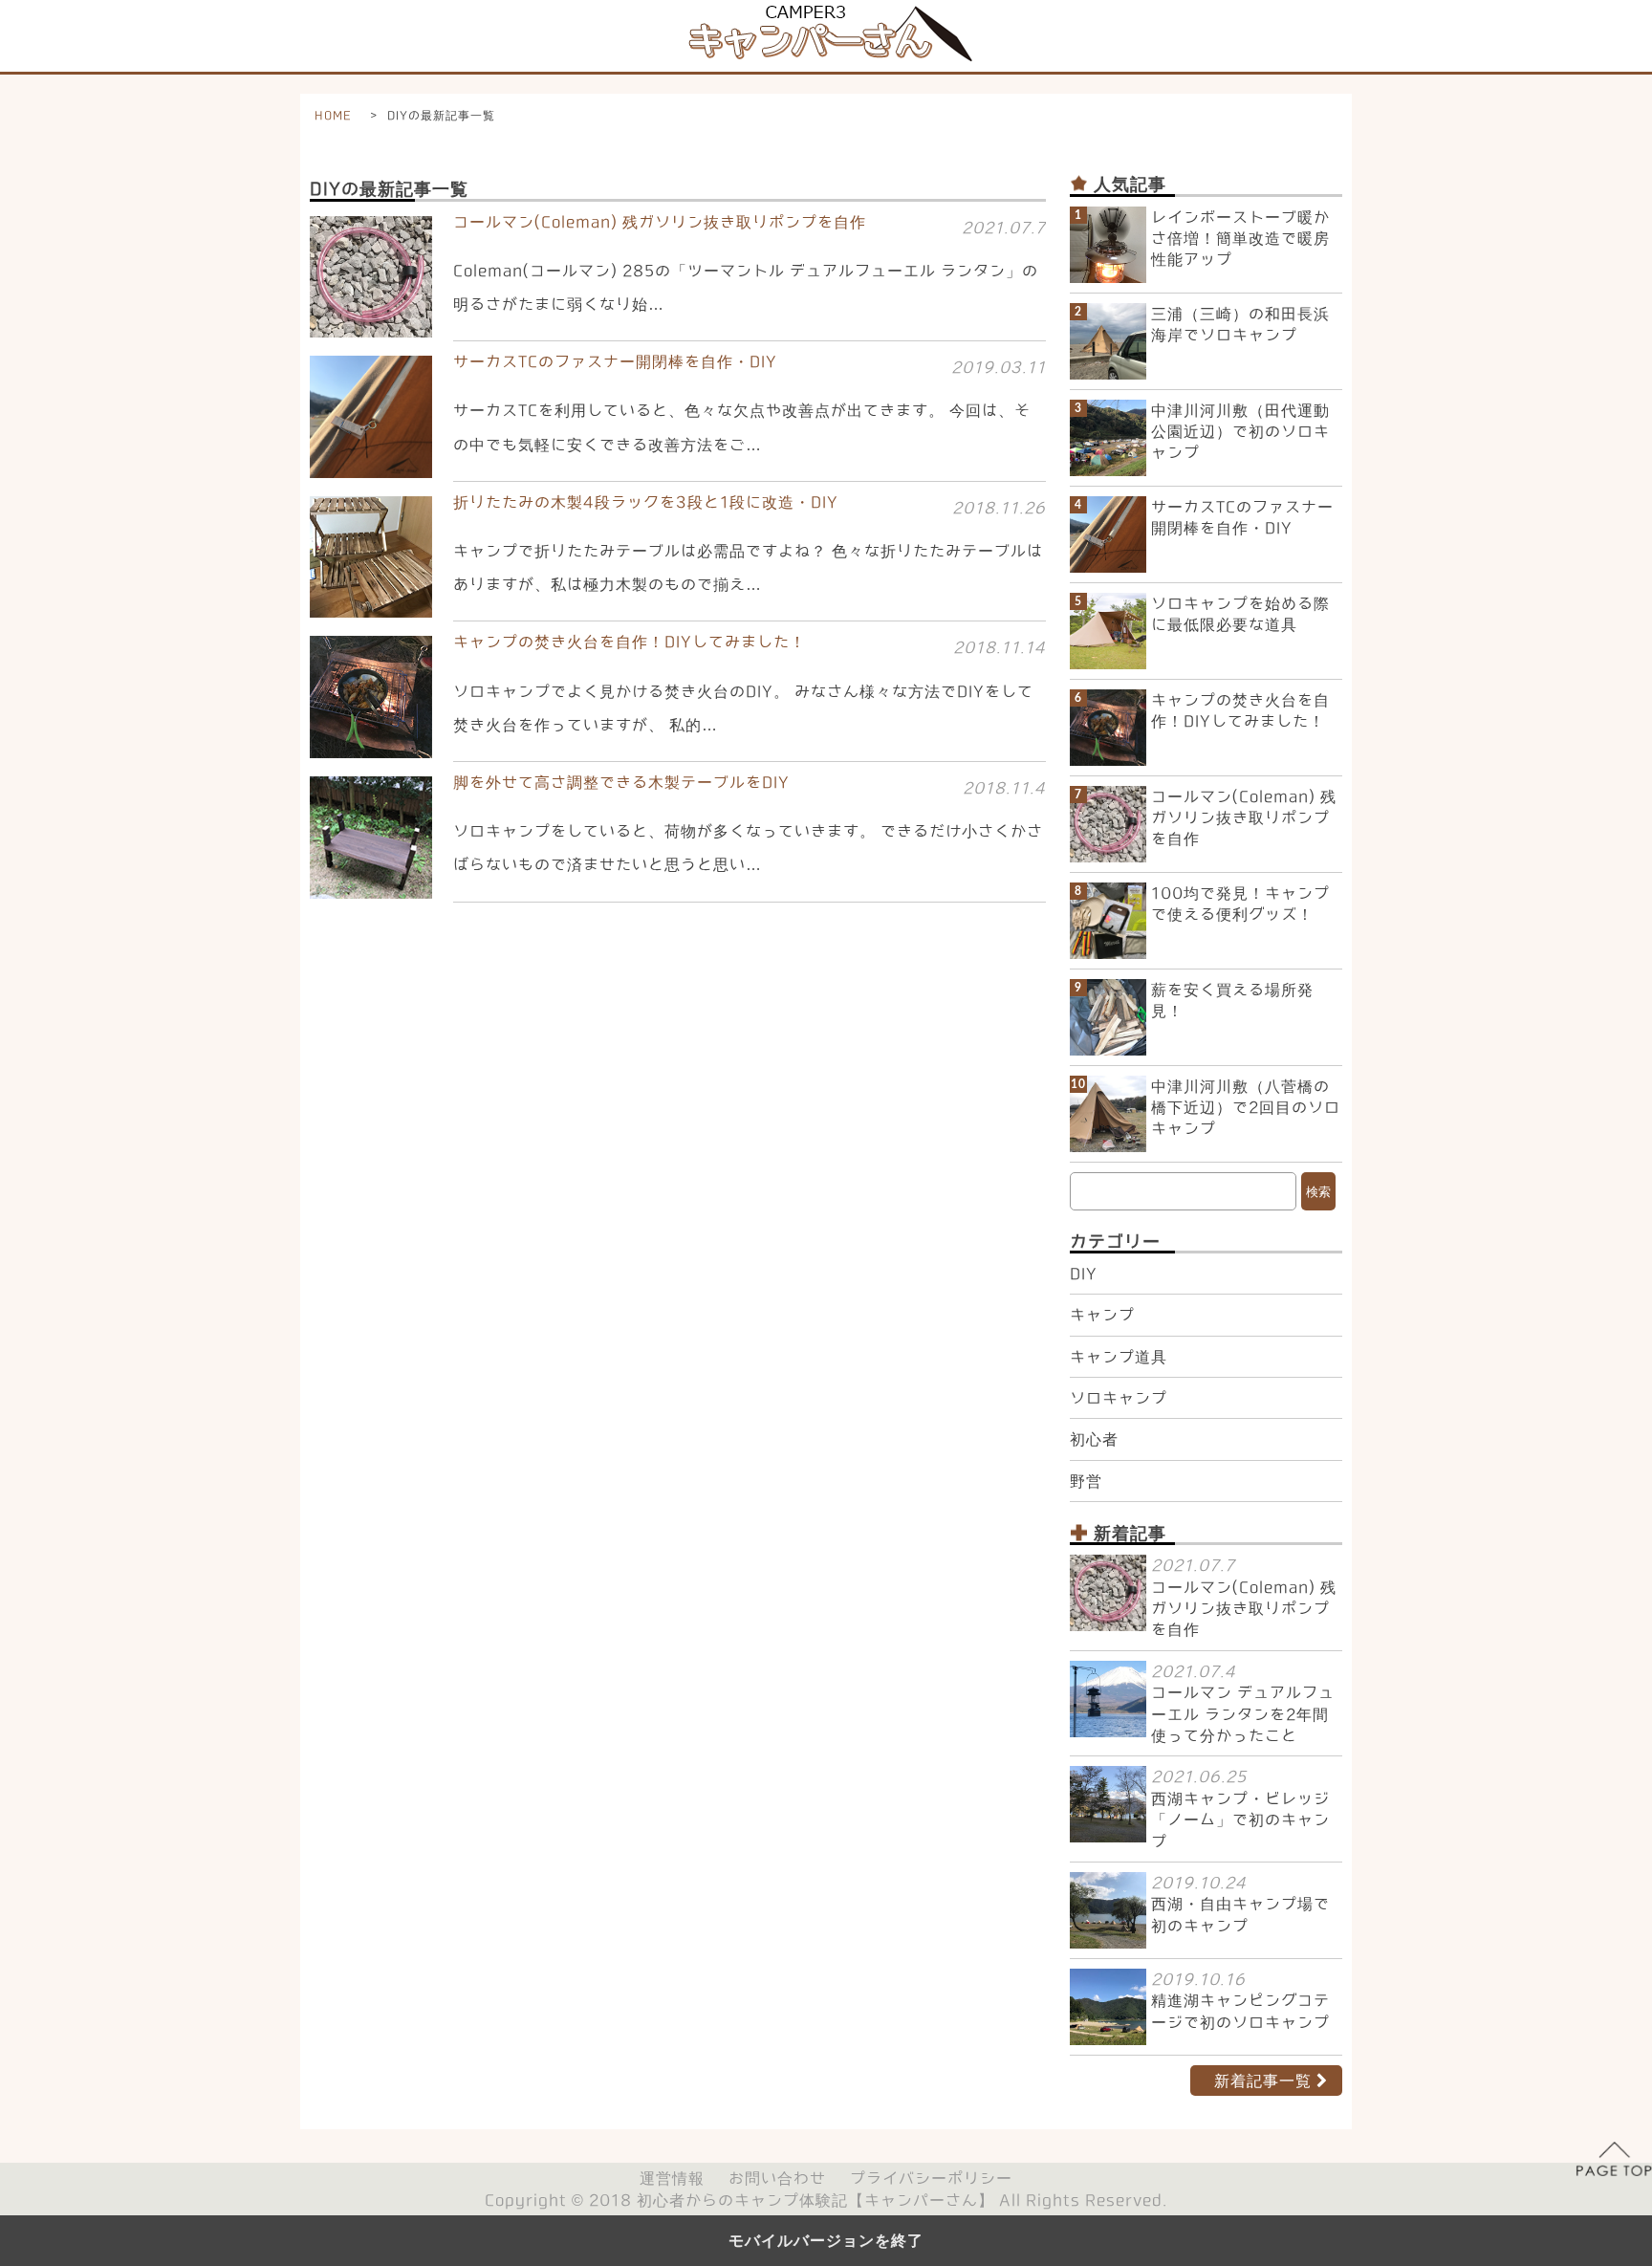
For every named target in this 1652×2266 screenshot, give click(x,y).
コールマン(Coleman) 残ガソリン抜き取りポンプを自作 (1244, 818)
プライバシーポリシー (931, 2178)
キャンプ (1102, 1315)
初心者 (1094, 1439)
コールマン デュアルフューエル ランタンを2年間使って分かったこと (1243, 1714)
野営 (1086, 1481)
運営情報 (672, 2178)
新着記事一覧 (1263, 2081)
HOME (333, 115)
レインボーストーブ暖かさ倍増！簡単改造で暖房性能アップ (1240, 239)
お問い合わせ (777, 2178)
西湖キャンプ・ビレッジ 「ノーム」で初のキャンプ (1240, 1820)
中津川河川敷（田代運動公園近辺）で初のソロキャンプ (1240, 432)
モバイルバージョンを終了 (826, 2240)
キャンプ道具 (1119, 1357)
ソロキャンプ (1119, 1398)
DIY (1084, 1274)
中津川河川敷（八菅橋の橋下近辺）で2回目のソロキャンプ (1246, 1108)
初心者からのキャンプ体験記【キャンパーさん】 (815, 2200)
